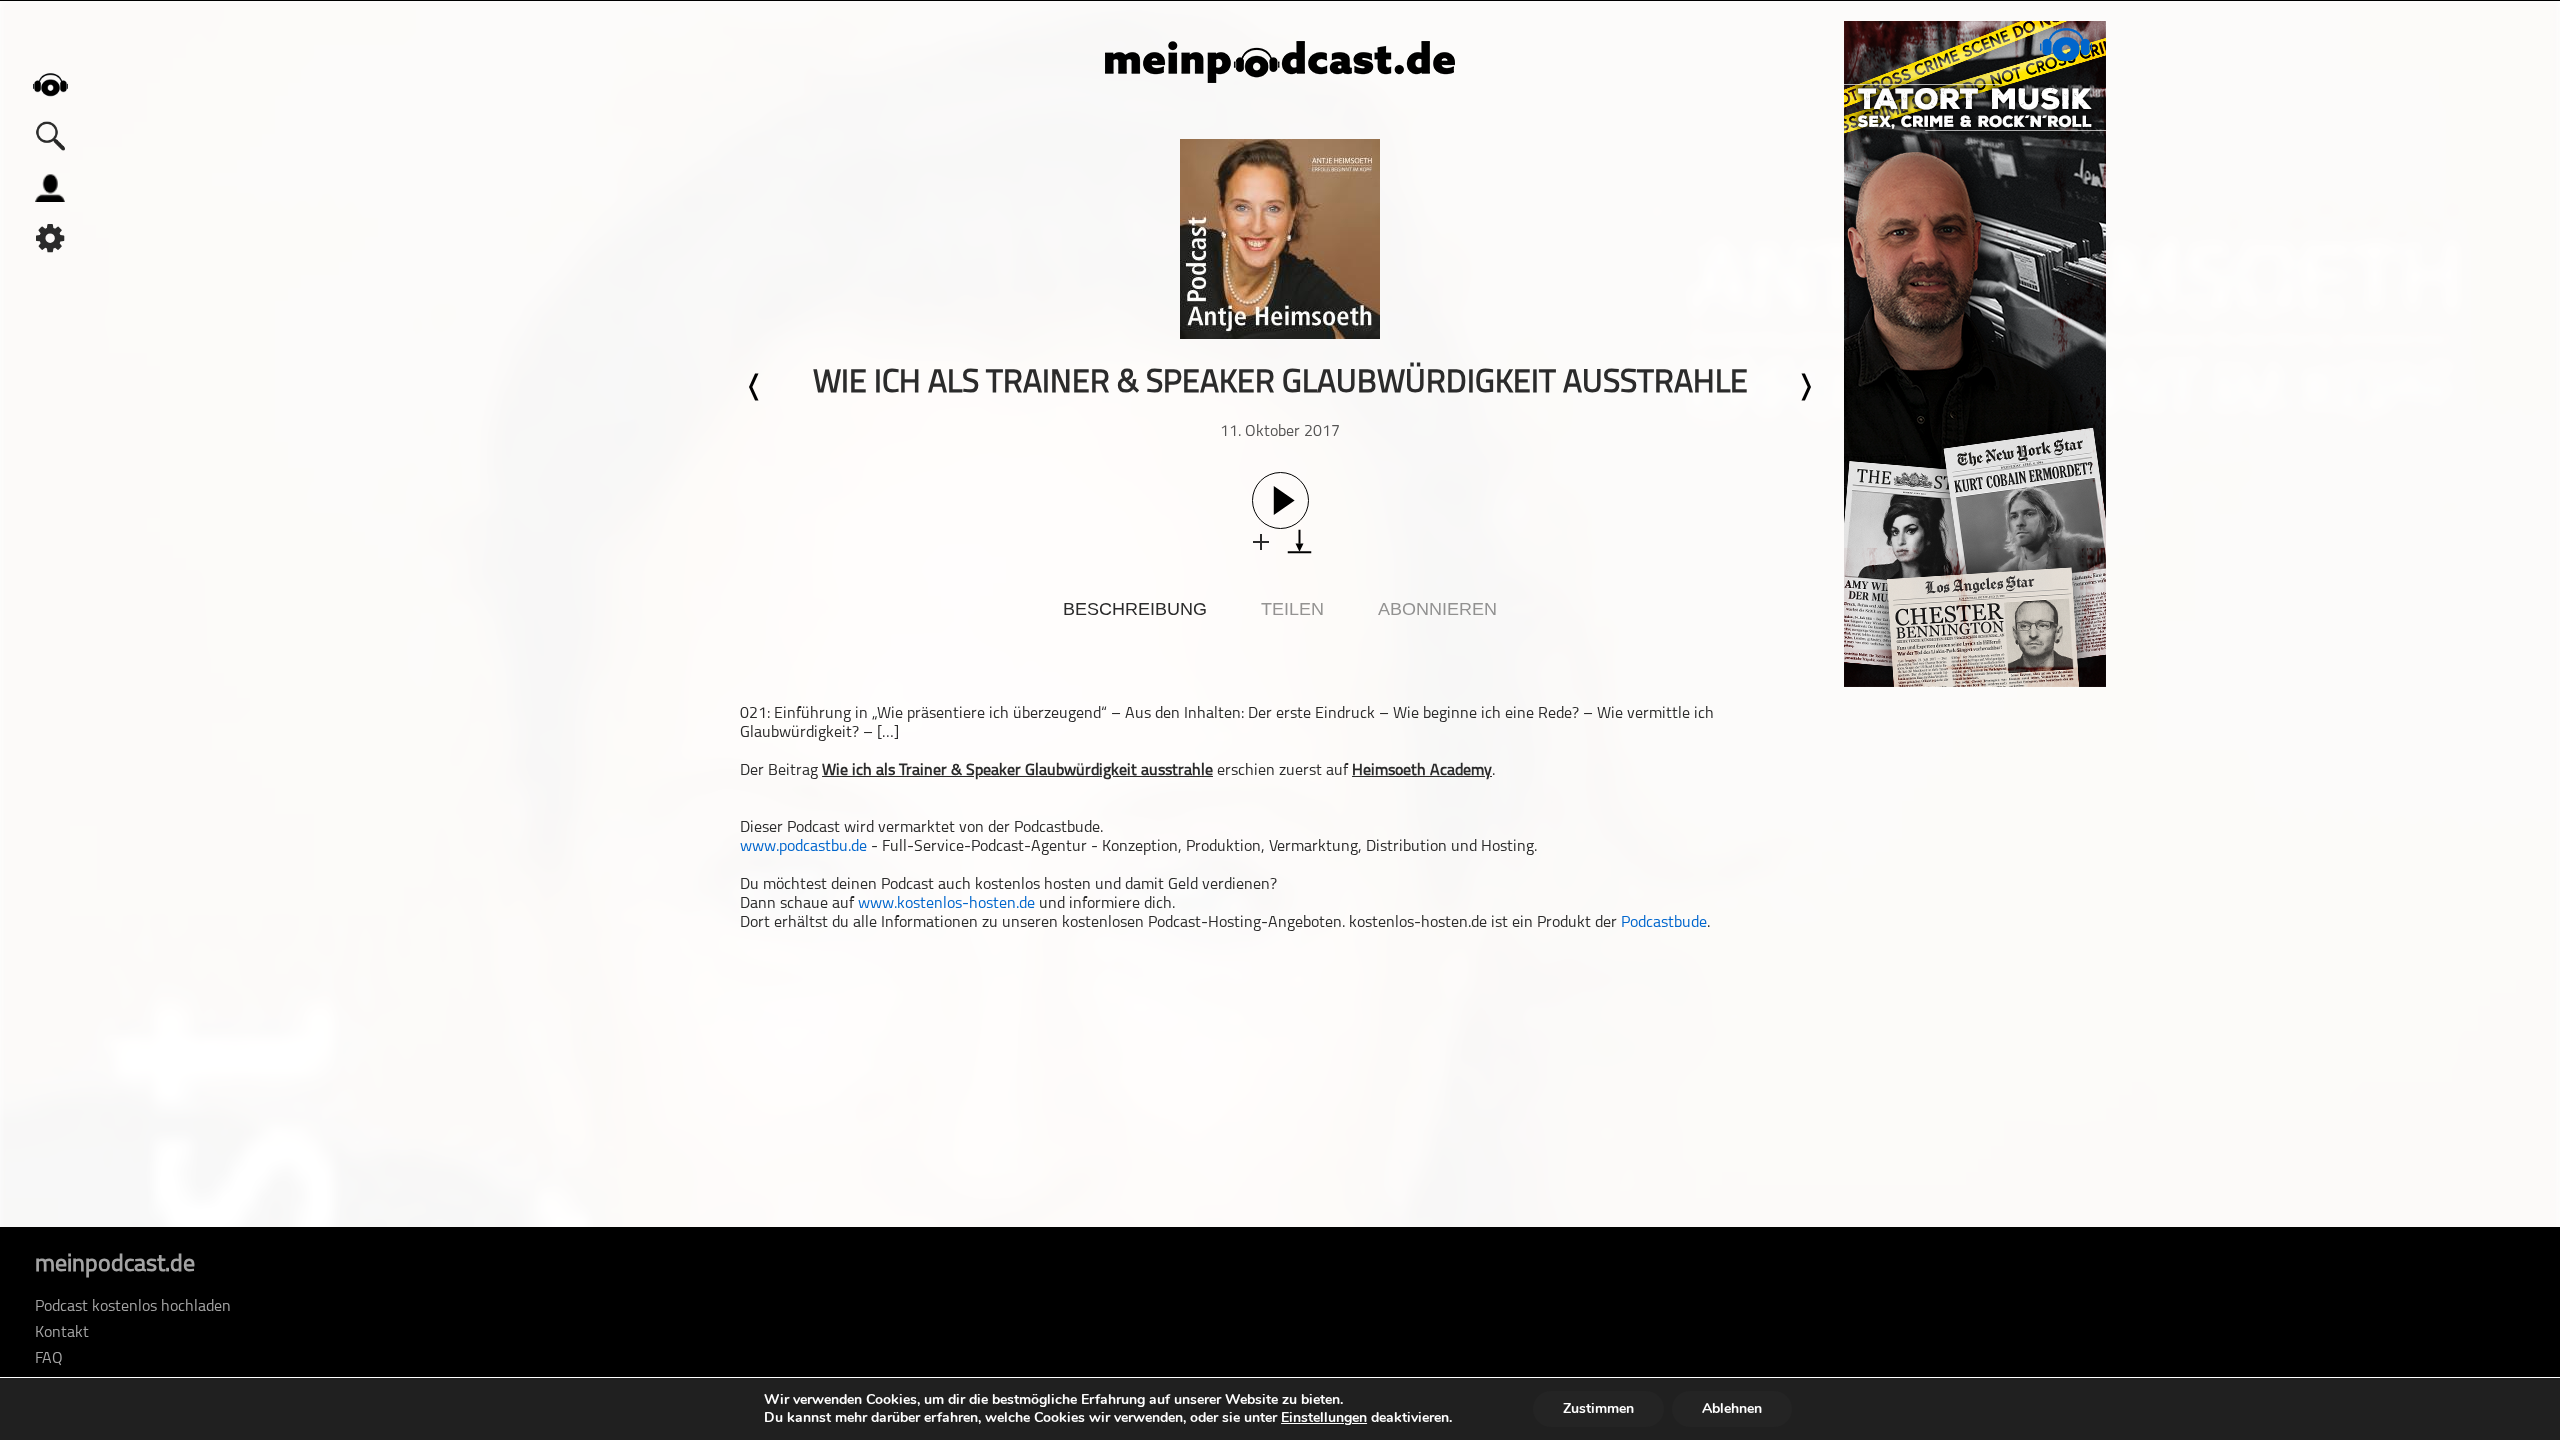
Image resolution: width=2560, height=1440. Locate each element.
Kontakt (62, 1333)
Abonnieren (1437, 609)
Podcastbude (1664, 923)
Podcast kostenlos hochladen (133, 1307)
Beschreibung (1135, 609)
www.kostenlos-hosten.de (946, 904)
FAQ (49, 1359)
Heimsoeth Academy (1422, 771)
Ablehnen (1732, 1408)
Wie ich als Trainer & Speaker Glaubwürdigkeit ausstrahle (1017, 771)
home (50, 84)
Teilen (1292, 609)
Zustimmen (1598, 1408)
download (1299, 541)
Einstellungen (1324, 1418)
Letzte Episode (755, 387)
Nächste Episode (1805, 387)
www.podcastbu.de (803, 847)
